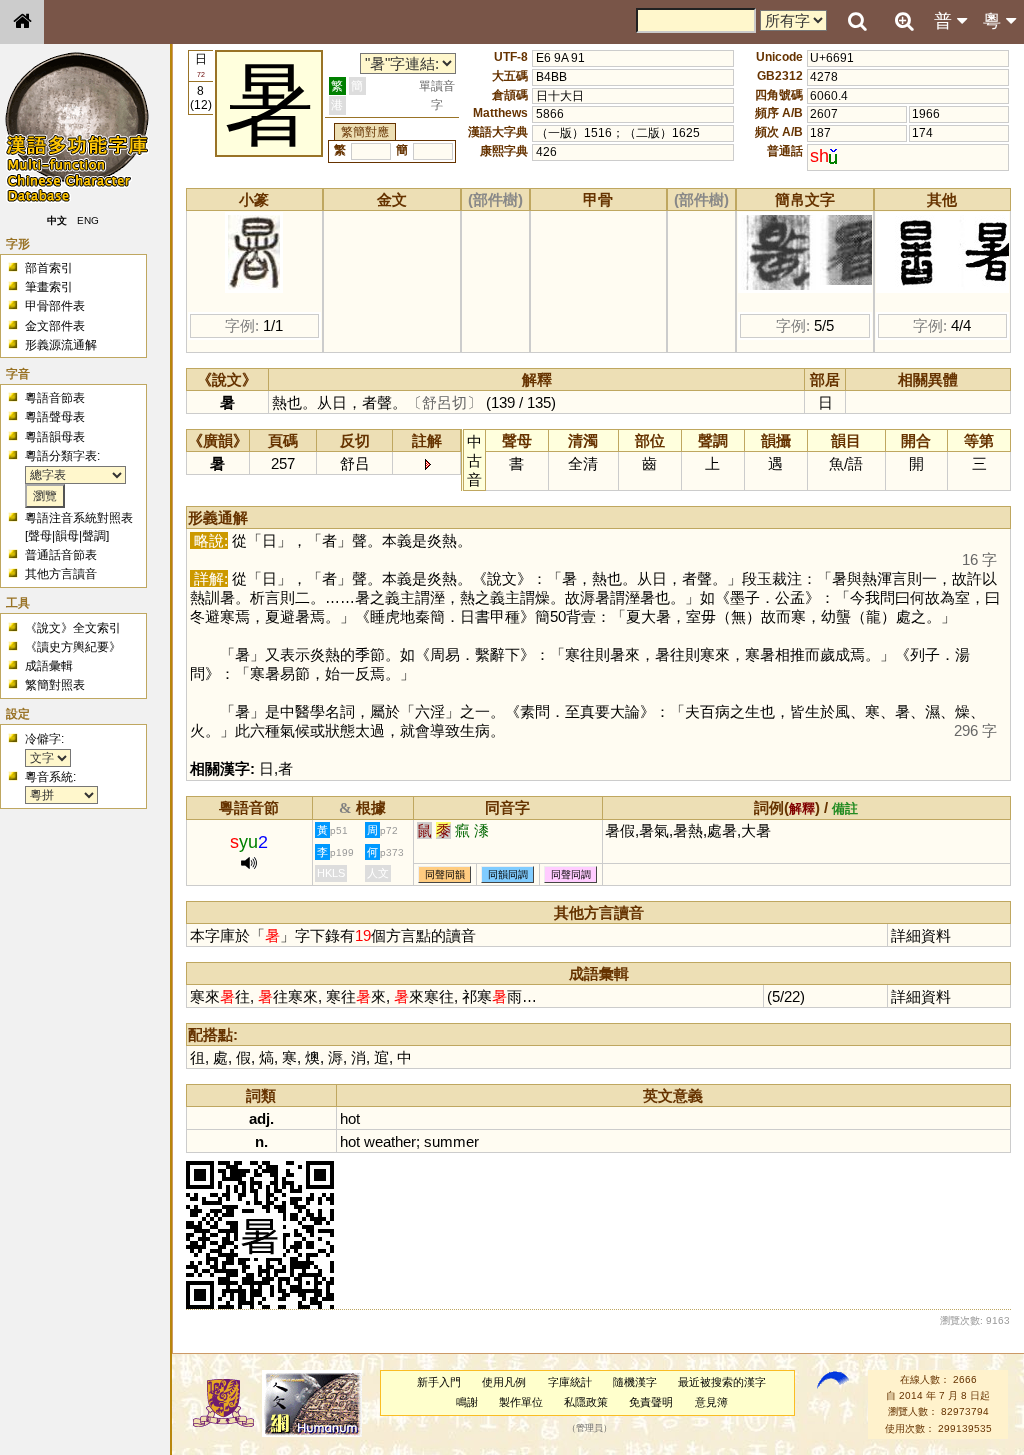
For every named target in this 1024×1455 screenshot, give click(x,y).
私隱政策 (586, 1402)
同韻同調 (508, 874)
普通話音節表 (61, 555)
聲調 (94, 536)
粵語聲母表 (55, 417)
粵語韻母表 (55, 437)
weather (390, 1141)
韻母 (67, 536)
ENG (88, 220)
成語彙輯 (49, 666)
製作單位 (521, 1402)
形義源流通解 (61, 345)
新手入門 (439, 1382)
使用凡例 (504, 1382)
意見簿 (711, 1402)
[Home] (22, 22)
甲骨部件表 (55, 306)
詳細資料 (921, 935)
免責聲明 (651, 1402)
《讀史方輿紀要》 (73, 647)
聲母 (40, 536)
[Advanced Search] (904, 21)
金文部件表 (55, 326)
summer (451, 1141)
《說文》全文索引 (73, 628)
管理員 (589, 1428)
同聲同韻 (445, 874)
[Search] (857, 22)
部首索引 (49, 268)
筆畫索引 (49, 287)
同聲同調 (571, 874)
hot (350, 1118)
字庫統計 (570, 1382)
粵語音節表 (55, 398)
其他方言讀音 (61, 574)
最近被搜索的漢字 (722, 1382)
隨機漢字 (635, 1382)
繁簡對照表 (55, 685)
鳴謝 (467, 1402)
